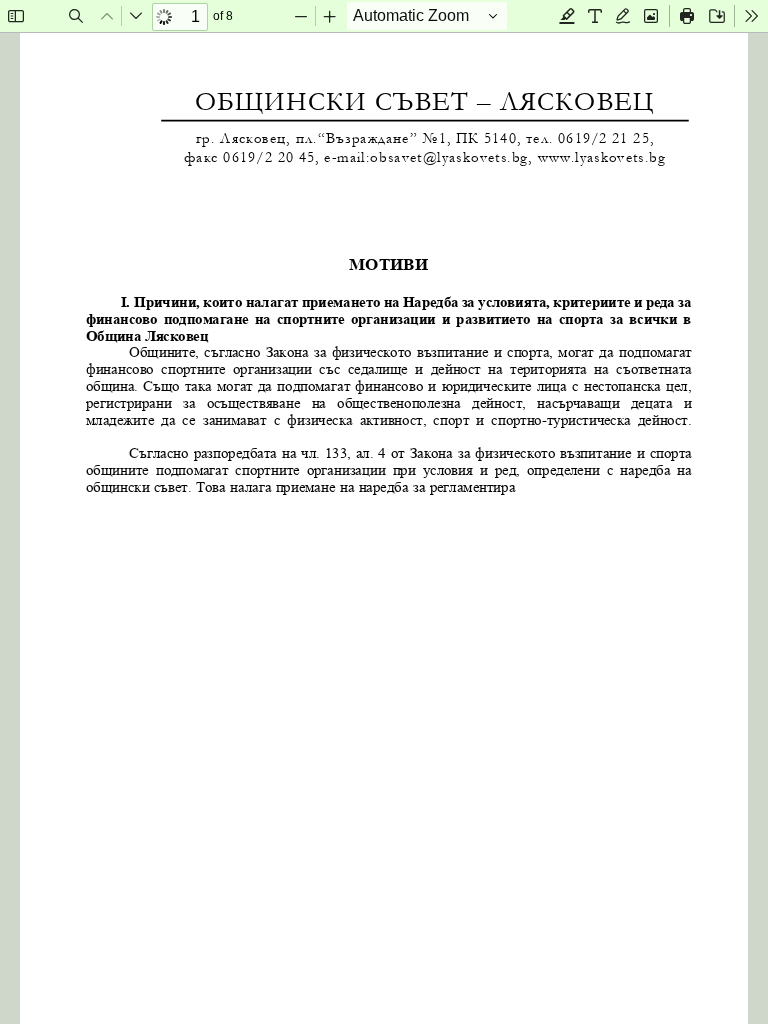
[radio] (567, 16)
